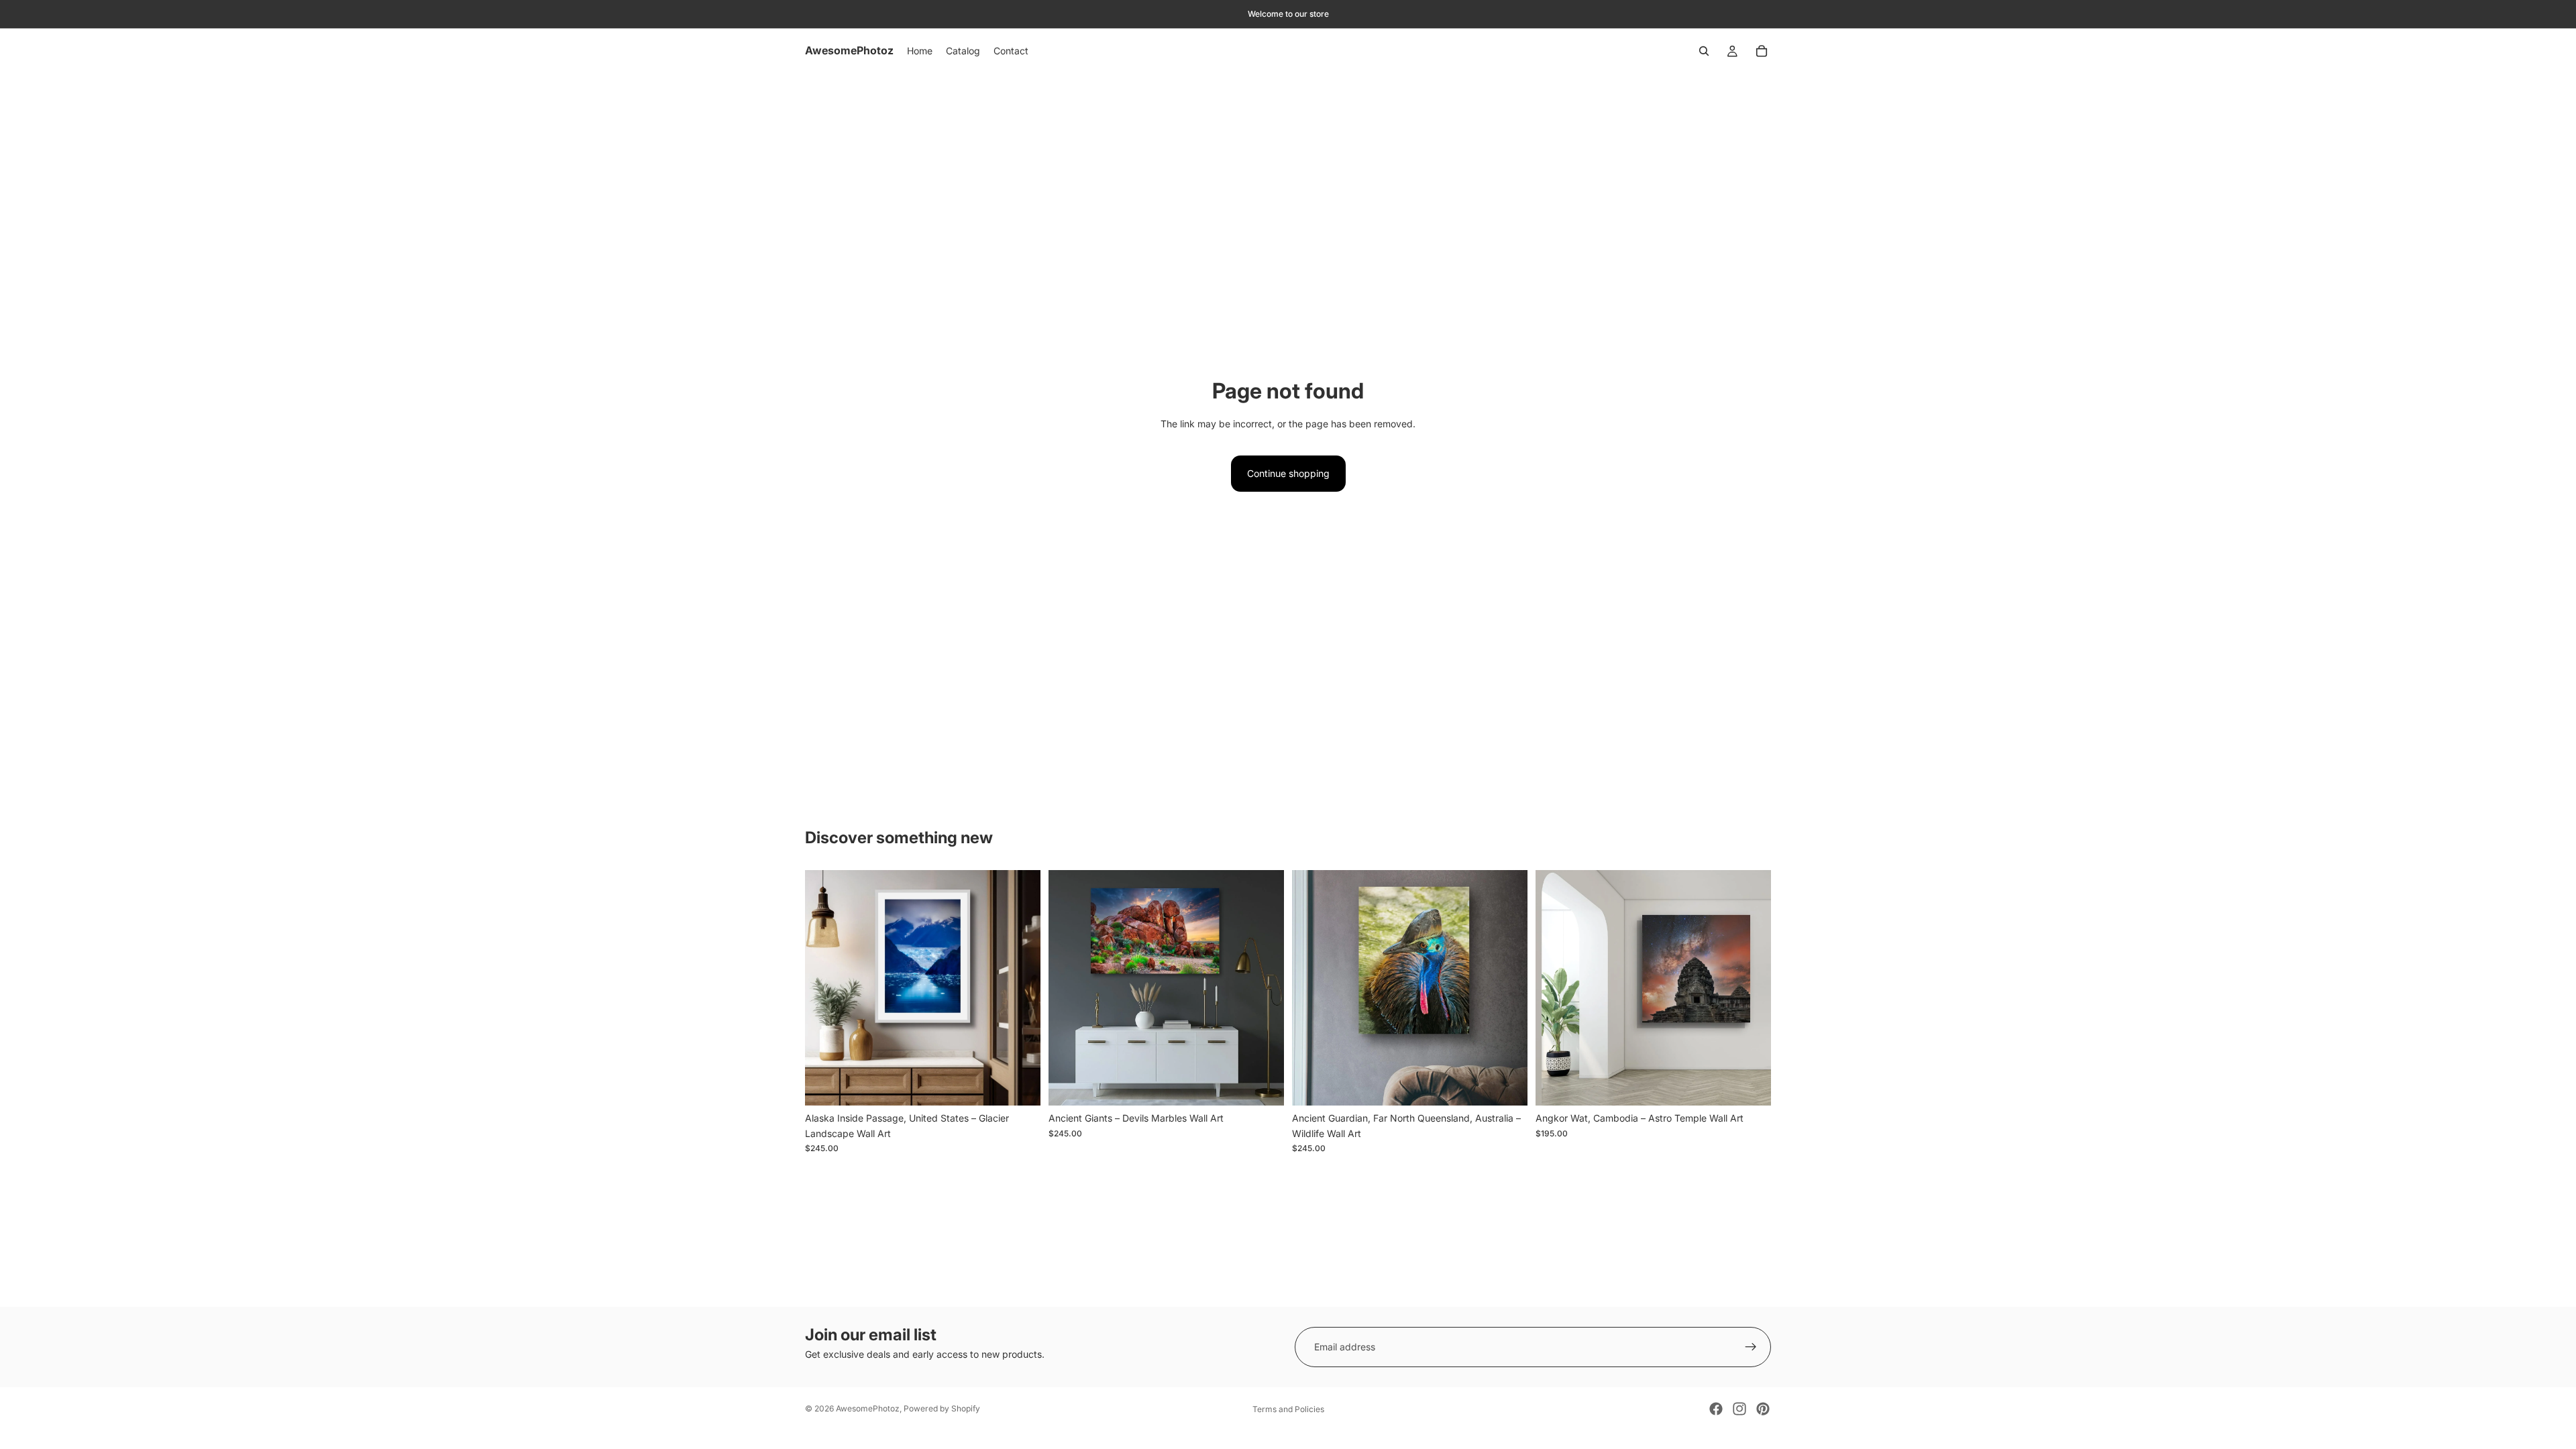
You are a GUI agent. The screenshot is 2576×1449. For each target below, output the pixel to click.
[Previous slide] (825, 988)
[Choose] (1020, 1085)
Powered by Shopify (942, 1408)
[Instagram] (1739, 1409)
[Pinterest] (1763, 1409)
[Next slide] (1020, 988)
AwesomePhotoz (868, 1408)
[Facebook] (1716, 1409)
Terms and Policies (1288, 1409)
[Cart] (1762, 51)
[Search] (1704, 51)
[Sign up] (1751, 1347)
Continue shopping (1288, 473)
